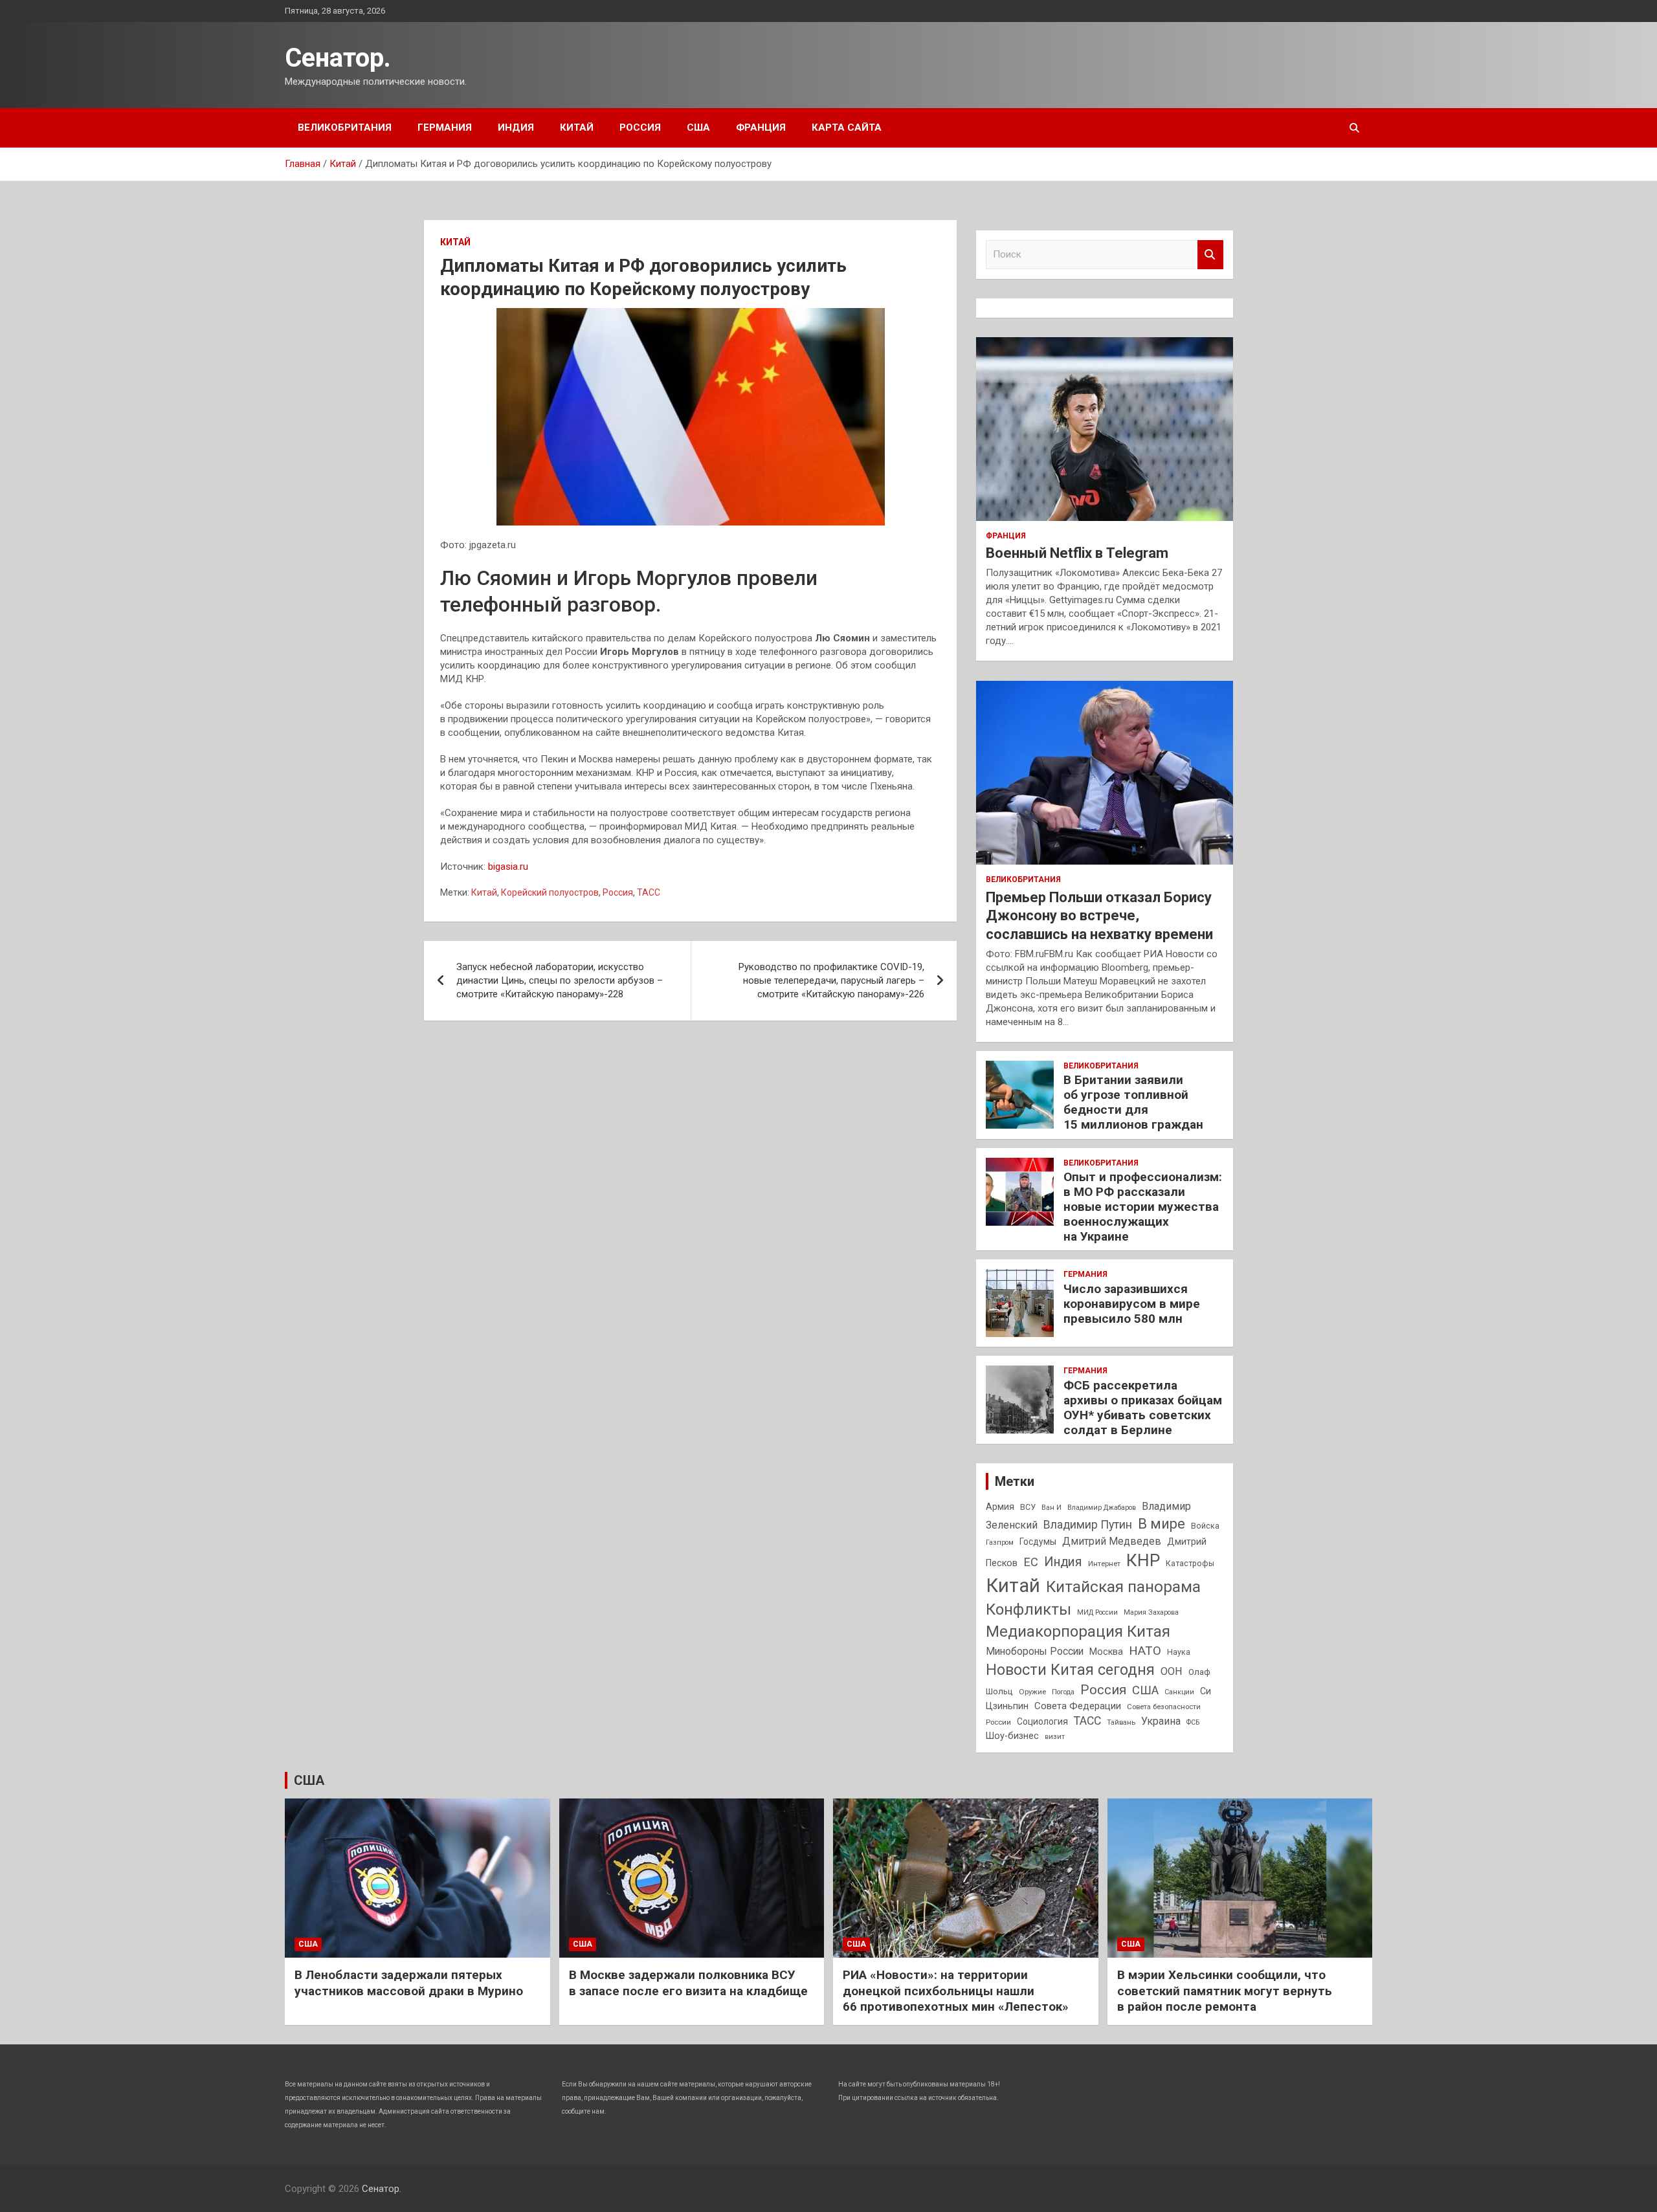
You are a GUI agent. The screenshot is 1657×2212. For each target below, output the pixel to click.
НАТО (1145, 1651)
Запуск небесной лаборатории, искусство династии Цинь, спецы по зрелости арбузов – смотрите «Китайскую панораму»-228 (560, 980)
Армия (1000, 1507)
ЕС (1031, 1562)
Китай (577, 127)
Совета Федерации (1078, 1706)
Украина (1161, 1721)
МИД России (1097, 1612)
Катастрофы (1190, 1564)
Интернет (1104, 1564)
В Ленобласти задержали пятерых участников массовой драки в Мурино (409, 1983)
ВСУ (1028, 1507)
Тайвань (1121, 1722)
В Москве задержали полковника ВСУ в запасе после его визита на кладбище (688, 1983)
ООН (1172, 1671)
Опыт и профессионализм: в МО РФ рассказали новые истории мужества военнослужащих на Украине (1143, 1206)
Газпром (1000, 1543)
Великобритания (345, 127)
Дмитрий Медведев (1112, 1541)
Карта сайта (847, 127)
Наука (1179, 1652)
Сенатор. (338, 58)
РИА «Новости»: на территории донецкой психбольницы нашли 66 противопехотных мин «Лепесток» (956, 1991)
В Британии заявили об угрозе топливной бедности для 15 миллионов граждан (1133, 1102)
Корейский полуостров (550, 892)
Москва (1106, 1652)
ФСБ (1193, 1722)
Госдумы (1038, 1542)
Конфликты (1029, 1609)
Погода (1063, 1692)
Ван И (1051, 1508)
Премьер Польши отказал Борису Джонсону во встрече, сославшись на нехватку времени (1099, 916)
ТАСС (649, 892)
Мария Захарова (1151, 1612)
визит (1055, 1737)
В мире (1162, 1524)
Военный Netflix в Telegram (1077, 553)
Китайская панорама (1123, 1587)
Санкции (1179, 1692)
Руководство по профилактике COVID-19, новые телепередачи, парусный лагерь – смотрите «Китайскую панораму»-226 (831, 980)
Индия (516, 127)
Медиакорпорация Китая (1078, 1631)
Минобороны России (1035, 1652)
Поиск (1210, 255)
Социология (1042, 1721)
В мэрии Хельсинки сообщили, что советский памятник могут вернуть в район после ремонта (1225, 1991)
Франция (761, 127)
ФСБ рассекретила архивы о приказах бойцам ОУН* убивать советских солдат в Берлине (1143, 1407)
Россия (640, 127)
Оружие (1032, 1692)
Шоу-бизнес (1012, 1736)
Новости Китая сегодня (1070, 1670)
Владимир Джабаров (1102, 1508)
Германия (445, 127)
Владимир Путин (1088, 1525)
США (698, 127)
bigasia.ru (508, 867)
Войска (1205, 1526)
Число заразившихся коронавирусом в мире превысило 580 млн (1132, 1304)
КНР (1143, 1560)
